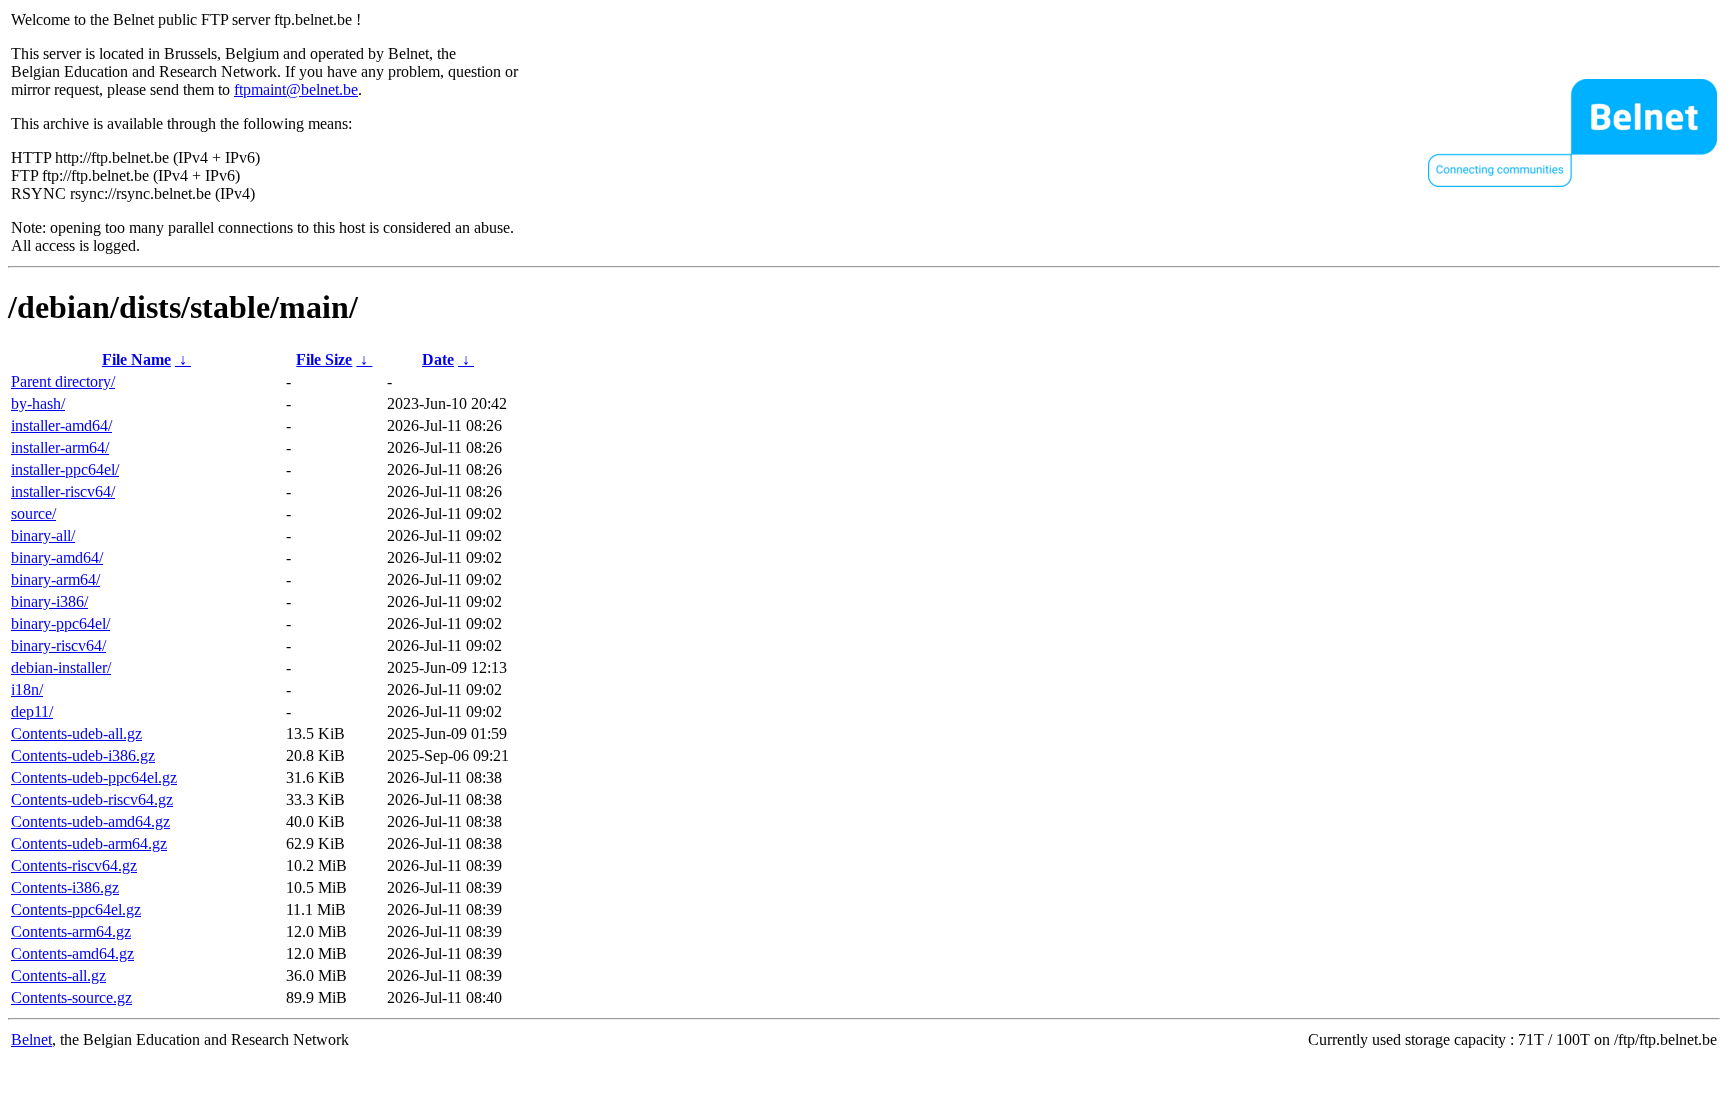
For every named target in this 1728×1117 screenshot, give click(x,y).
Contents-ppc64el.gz (76, 909)
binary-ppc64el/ (60, 623)
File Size (324, 359)
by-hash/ (38, 403)
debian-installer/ (61, 667)
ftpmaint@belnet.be (296, 89)
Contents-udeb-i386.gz (83, 755)
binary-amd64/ (57, 557)
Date (438, 359)
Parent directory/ (63, 381)
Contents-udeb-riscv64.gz (92, 799)
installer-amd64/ (61, 425)
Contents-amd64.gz (72, 953)
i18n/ (27, 689)
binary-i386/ (49, 601)
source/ (33, 513)
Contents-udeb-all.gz (76, 733)
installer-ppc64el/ (65, 469)
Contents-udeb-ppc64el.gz (94, 777)
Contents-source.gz (71, 997)
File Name (136, 359)
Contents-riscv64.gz (74, 865)
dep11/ (32, 711)
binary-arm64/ (55, 579)
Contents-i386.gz (65, 887)
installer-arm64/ (60, 447)
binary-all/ (43, 535)
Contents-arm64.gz (71, 931)
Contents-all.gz (58, 975)
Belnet (31, 1039)
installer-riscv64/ (63, 491)
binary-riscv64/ (58, 645)
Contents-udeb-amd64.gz (90, 821)
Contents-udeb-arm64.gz (89, 843)
